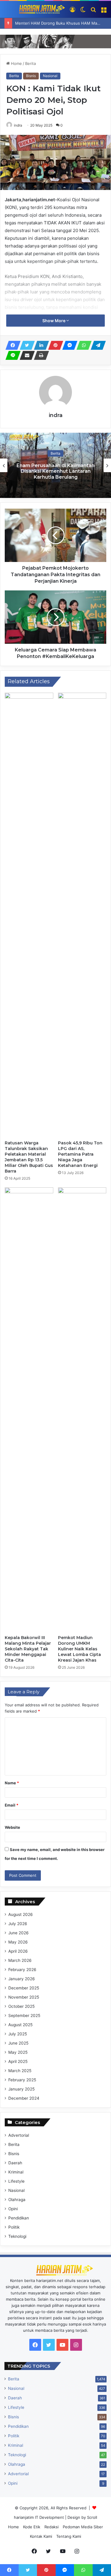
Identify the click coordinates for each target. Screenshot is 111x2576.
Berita (30, 63)
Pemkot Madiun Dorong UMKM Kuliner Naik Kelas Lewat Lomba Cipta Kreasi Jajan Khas (79, 1649)
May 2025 (18, 2052)
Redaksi (52, 2527)
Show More (54, 321)
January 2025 (21, 2089)
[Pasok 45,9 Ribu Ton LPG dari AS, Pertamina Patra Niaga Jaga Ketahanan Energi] (82, 915)
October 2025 (21, 2006)
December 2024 (24, 2098)
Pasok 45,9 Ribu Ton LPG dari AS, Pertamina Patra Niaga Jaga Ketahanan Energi (80, 1154)
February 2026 (22, 1970)
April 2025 (18, 2061)
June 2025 (18, 2043)
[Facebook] (11, 345)
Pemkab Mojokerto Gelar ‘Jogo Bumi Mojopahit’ (56, 471)
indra (18, 125)
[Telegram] (96, 345)
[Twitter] (25, 345)
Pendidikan (19, 2218)
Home (16, 63)
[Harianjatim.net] (35, 9)
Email (12, 1805)
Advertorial (19, 2135)
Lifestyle (16, 2181)
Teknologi (17, 2236)
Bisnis (31, 76)
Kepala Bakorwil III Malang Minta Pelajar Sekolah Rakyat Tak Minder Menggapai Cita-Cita (28, 1649)
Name (12, 1783)
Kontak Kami (41, 2536)
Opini (13, 2209)
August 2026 (21, 1914)
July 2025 (18, 2034)
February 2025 (22, 2080)
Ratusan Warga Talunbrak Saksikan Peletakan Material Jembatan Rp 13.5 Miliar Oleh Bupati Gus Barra (29, 1157)
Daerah (15, 2163)
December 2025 (24, 1988)
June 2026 (18, 1933)
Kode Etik (32, 2527)
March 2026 (20, 1960)
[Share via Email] (25, 355)
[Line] (11, 355)
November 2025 (24, 1997)
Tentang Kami (69, 2536)
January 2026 (22, 1979)
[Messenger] (68, 345)
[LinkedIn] (40, 345)
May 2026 (18, 1942)
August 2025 (20, 2025)
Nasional (50, 76)
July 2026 (18, 1924)
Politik (14, 2227)
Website (12, 1827)
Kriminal (16, 2172)
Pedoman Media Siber (83, 2527)
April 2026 (18, 1951)
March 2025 (20, 2071)
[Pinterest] (54, 345)
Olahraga (17, 2200)
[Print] (40, 355)
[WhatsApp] (82, 345)
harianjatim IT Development (40, 2517)
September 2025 (24, 2016)
